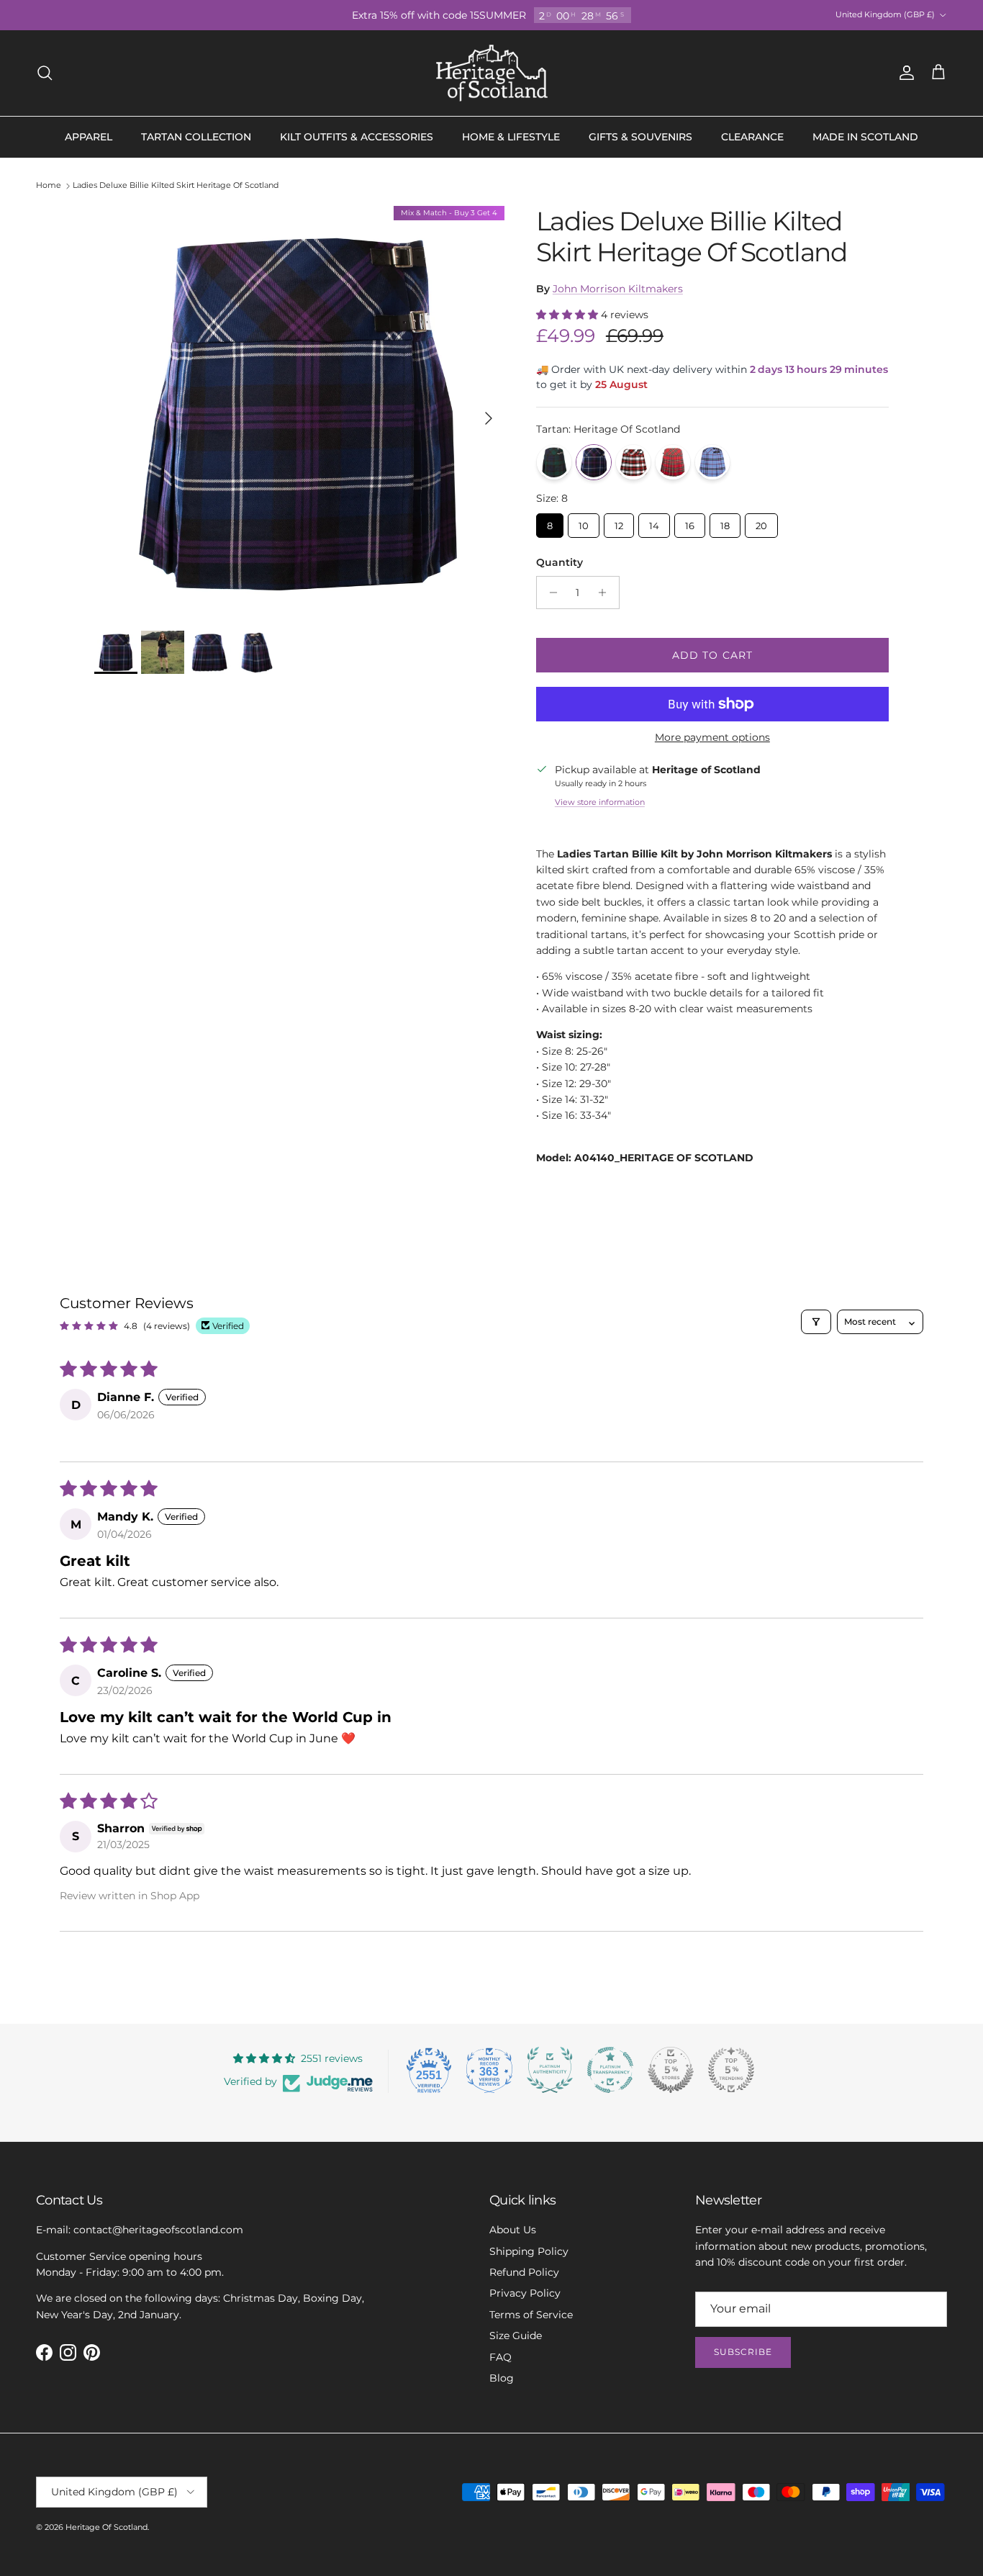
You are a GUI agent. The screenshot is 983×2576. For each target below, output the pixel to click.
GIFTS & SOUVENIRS (640, 137)
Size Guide (516, 2336)
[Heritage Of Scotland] (492, 73)
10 (584, 522)
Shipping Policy (529, 2251)
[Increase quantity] (606, 593)
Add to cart (712, 655)
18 (725, 522)
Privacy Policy (525, 2293)
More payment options (712, 738)
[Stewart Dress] (633, 462)
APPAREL (89, 137)
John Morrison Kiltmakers (618, 289)
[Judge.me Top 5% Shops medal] (671, 2070)
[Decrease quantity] (549, 593)
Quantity (560, 562)
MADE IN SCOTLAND (865, 137)
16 (689, 522)
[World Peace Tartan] (712, 462)
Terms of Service (531, 2315)
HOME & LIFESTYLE (511, 137)
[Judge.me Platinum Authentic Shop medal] (550, 2070)
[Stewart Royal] (673, 462)
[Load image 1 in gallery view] (299, 411)
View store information (600, 802)
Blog (502, 2378)
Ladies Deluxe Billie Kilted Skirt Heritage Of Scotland (176, 186)
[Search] (45, 73)
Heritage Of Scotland (107, 2527)
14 (654, 522)
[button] (568, 315)
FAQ (500, 2357)
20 (761, 522)
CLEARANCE (752, 137)
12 (619, 522)
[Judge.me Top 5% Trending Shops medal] (731, 2070)
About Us (513, 2230)
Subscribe (743, 2352)
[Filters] (816, 1322)
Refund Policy (524, 2272)
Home (49, 186)
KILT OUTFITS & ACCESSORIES (357, 137)
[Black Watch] (554, 462)
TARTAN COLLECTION (196, 137)
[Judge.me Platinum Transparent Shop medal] (610, 2070)
